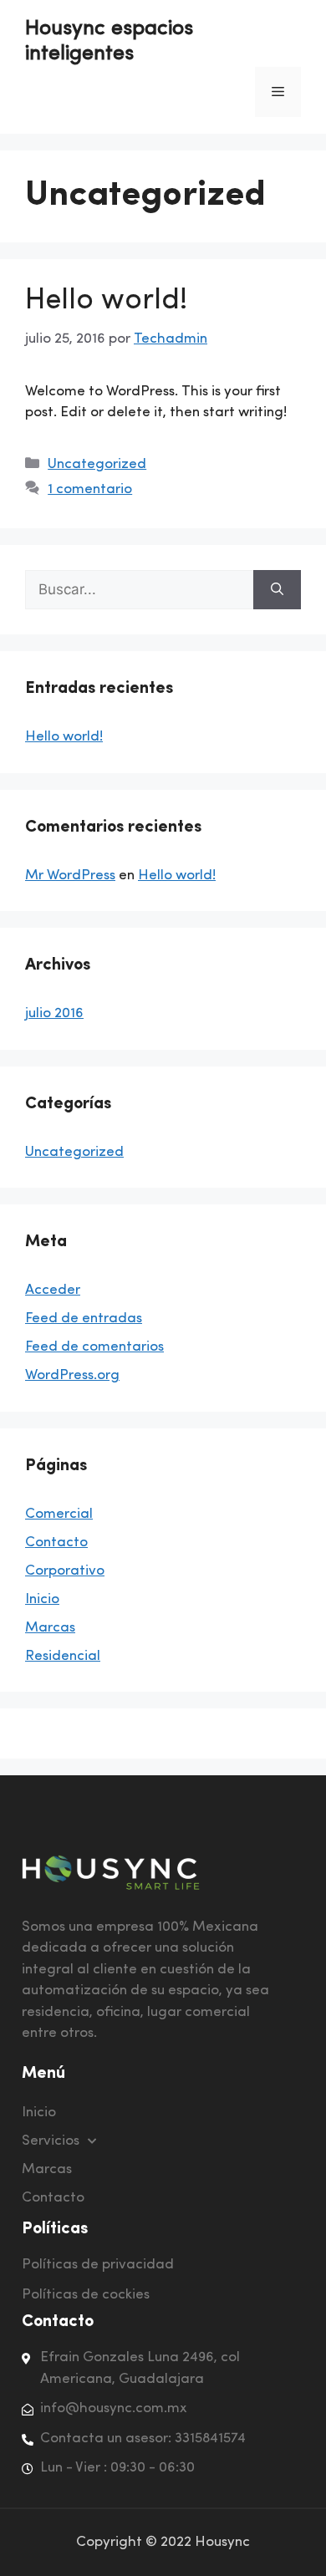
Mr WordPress (70, 876)
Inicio (42, 1599)
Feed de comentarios (94, 1347)
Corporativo (65, 1571)
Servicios (51, 2141)
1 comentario (90, 489)
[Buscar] (277, 590)
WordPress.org (72, 1375)
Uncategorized (97, 464)
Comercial (59, 1514)
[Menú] (278, 92)
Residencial (63, 1656)
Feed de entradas (84, 1319)
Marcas (50, 1628)
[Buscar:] (139, 590)
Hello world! (106, 301)
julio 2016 (54, 1013)
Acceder (53, 1290)
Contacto (56, 1543)
